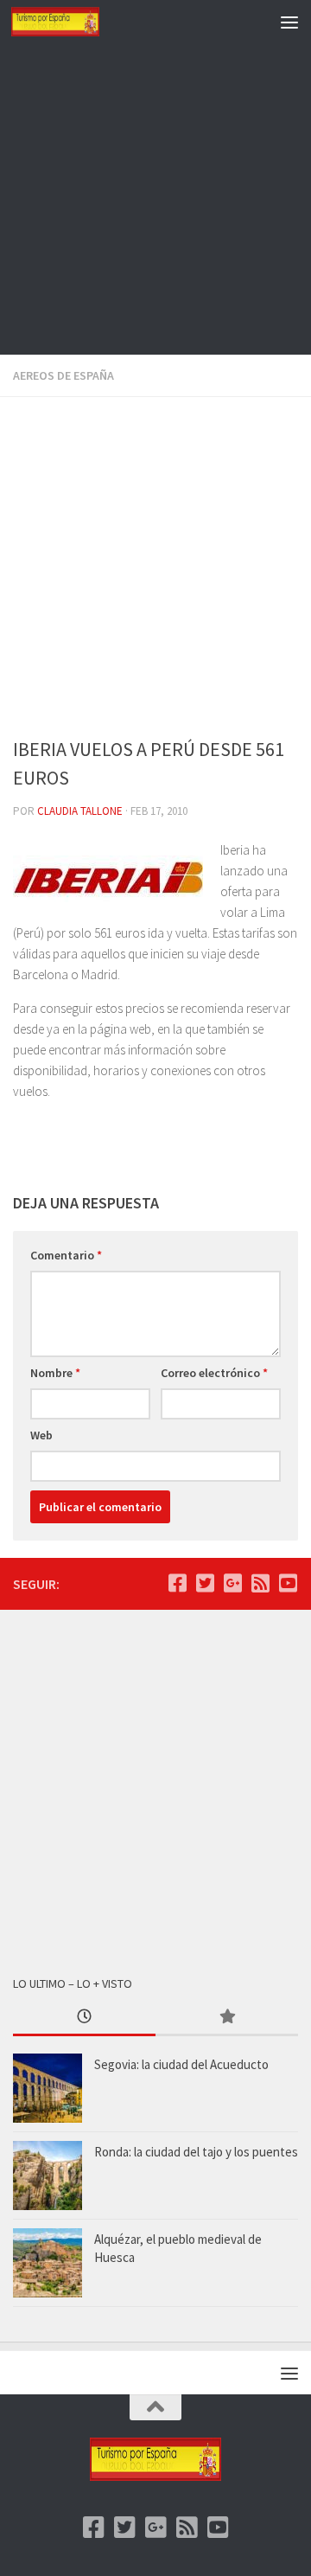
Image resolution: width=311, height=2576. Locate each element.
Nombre (55, 1373)
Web (41, 1435)
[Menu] (289, 22)
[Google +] (232, 1583)
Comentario (66, 1255)
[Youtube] (288, 1583)
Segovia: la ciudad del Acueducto (181, 2064)
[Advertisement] (155, 199)
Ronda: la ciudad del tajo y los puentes (196, 2152)
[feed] (260, 1583)
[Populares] (227, 2018)
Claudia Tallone (80, 811)
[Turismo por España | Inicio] (70, 22)
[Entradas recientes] (84, 2018)
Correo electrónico (214, 1373)
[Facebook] (177, 1583)
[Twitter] (205, 1583)
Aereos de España (63, 375)
